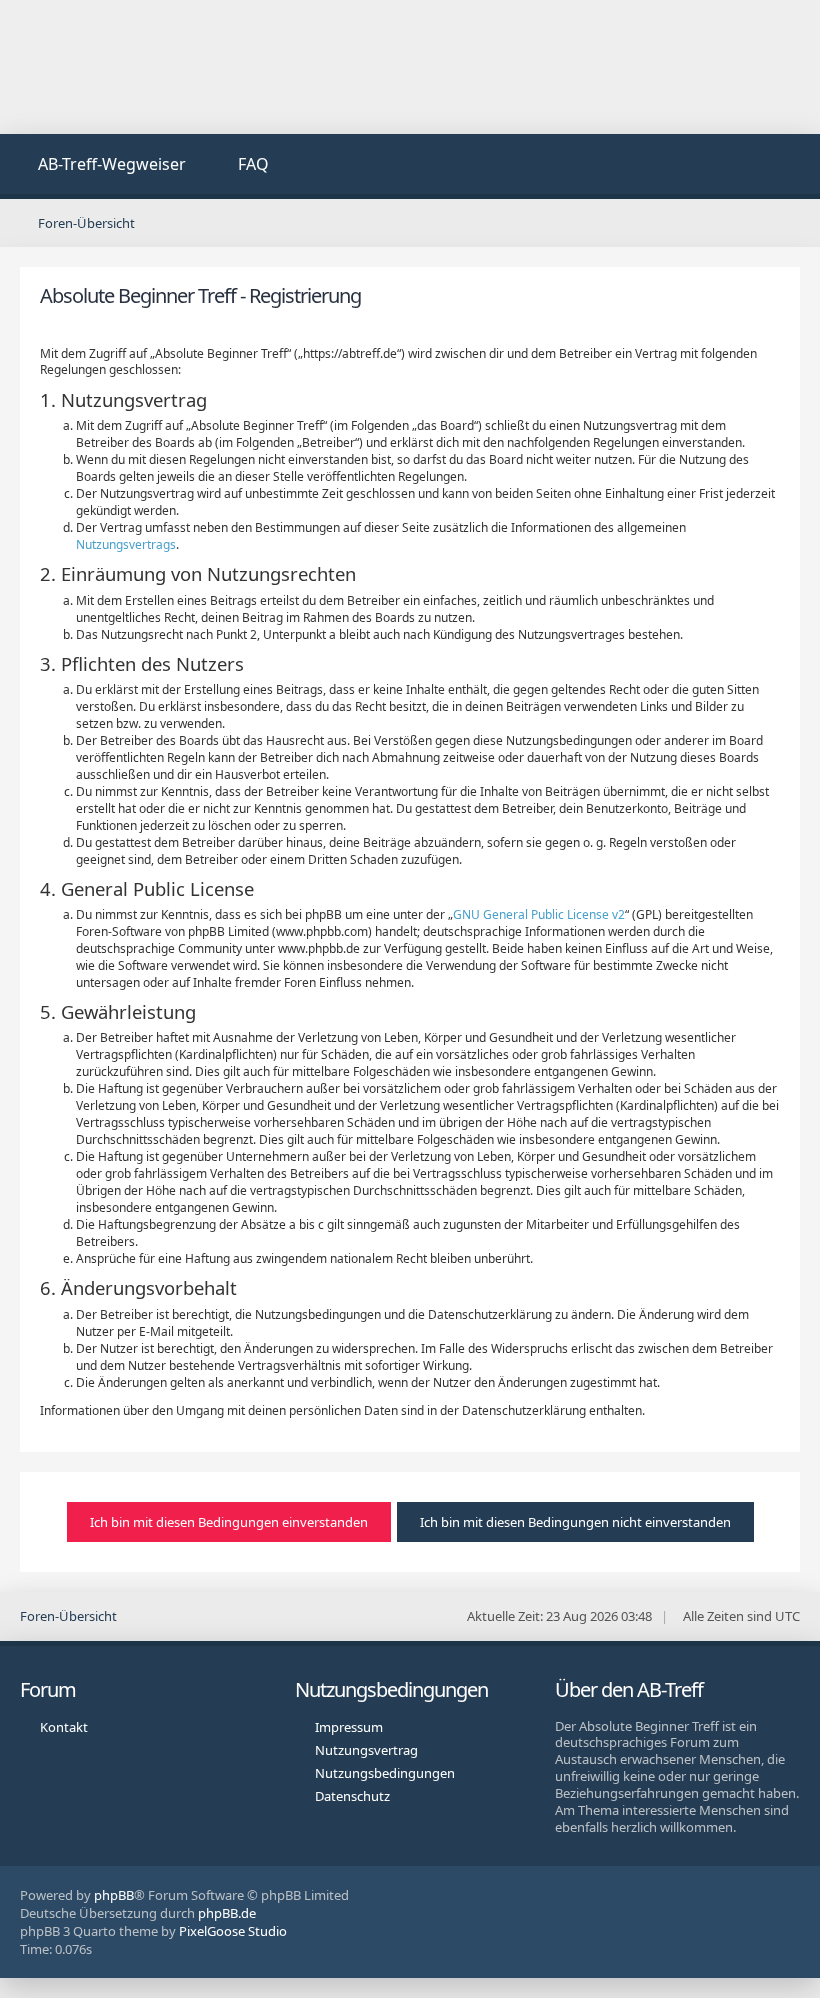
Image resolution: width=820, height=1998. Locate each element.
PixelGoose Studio (233, 1931)
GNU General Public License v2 (539, 914)
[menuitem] (100, 166)
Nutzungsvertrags (126, 544)
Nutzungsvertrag (366, 1750)
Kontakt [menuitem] (64, 1727)
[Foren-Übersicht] (410, 67)
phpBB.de (227, 1913)
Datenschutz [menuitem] (352, 1796)
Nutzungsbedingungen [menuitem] (385, 1773)
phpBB (114, 1895)
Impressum (349, 1727)
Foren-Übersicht (68, 1616)
